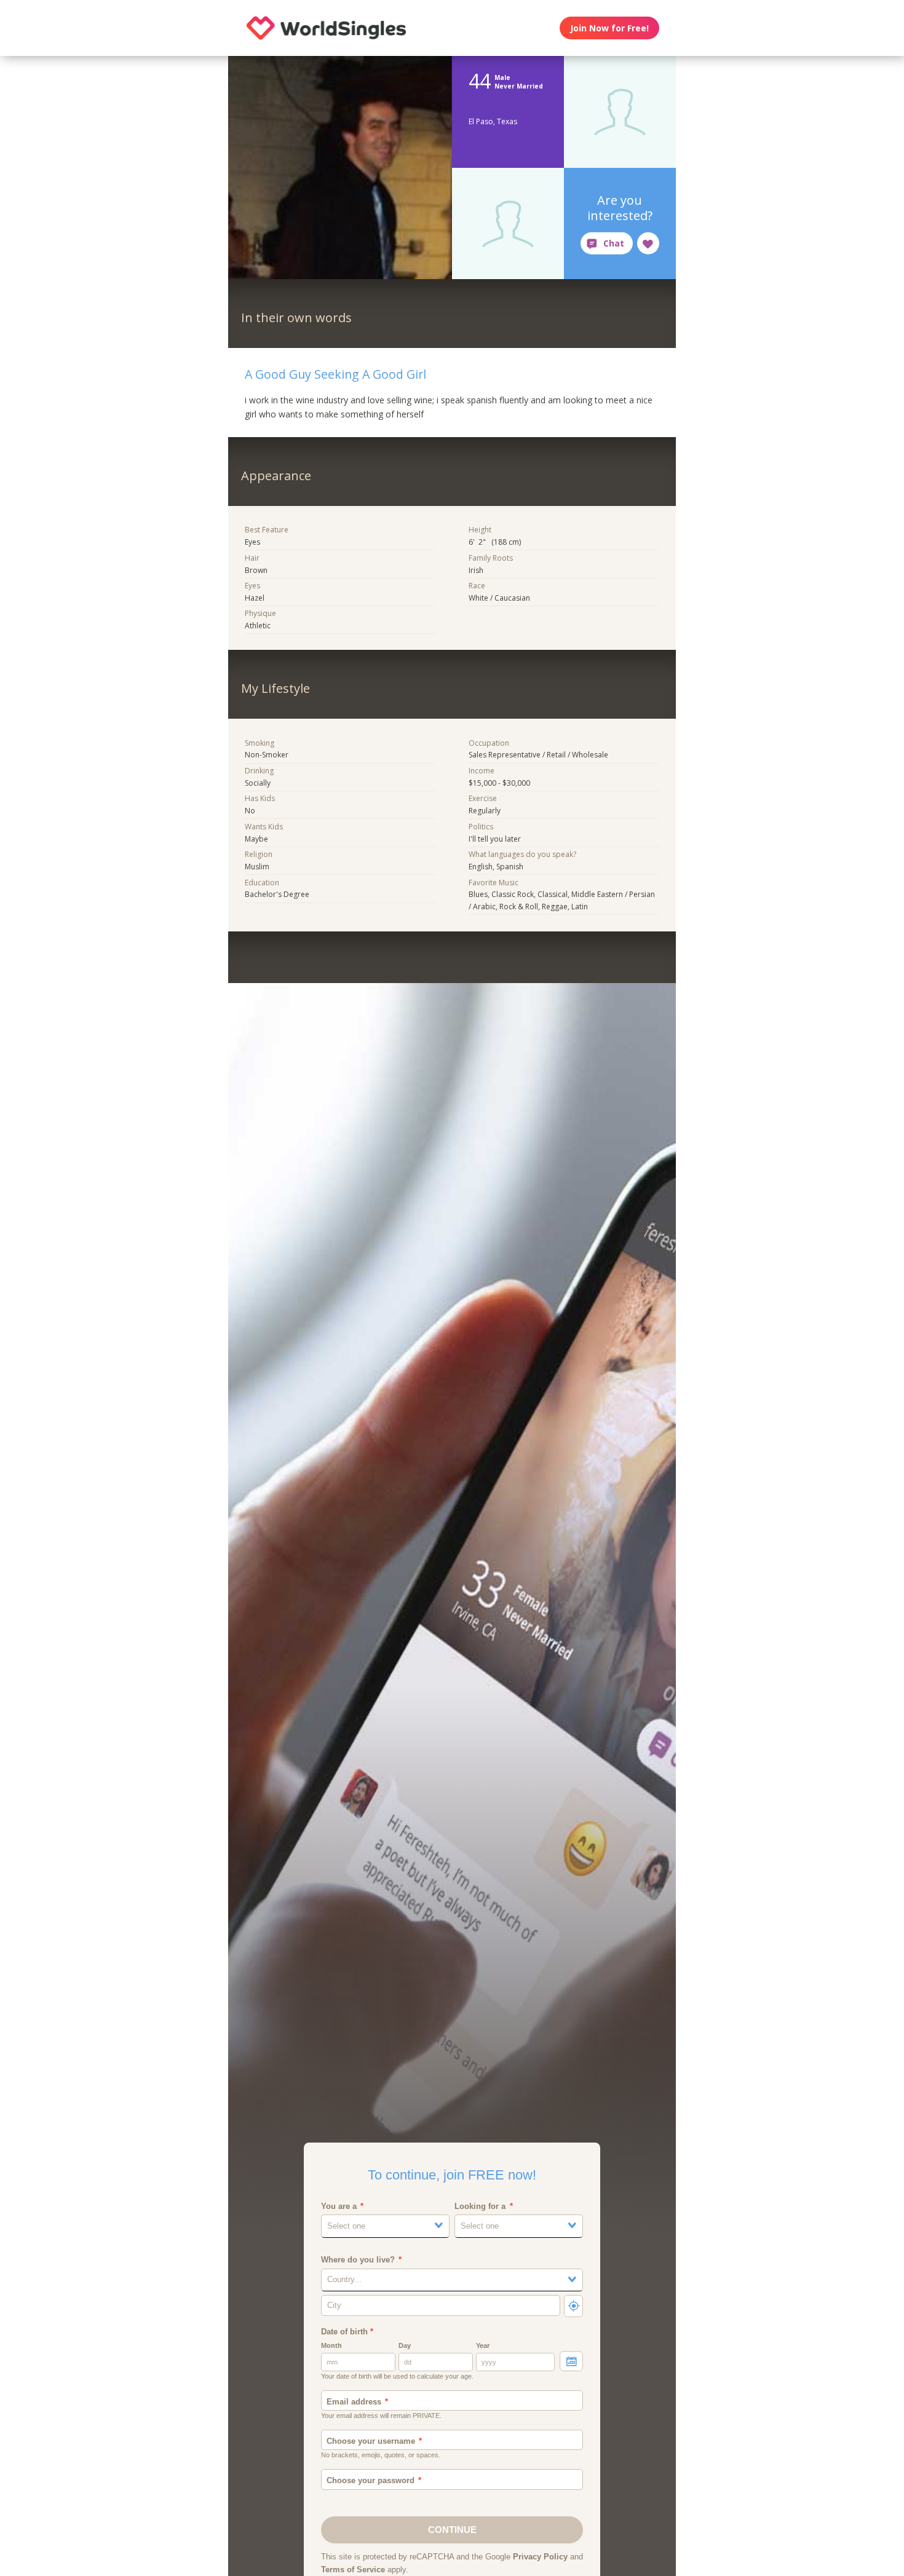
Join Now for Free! (609, 28)
